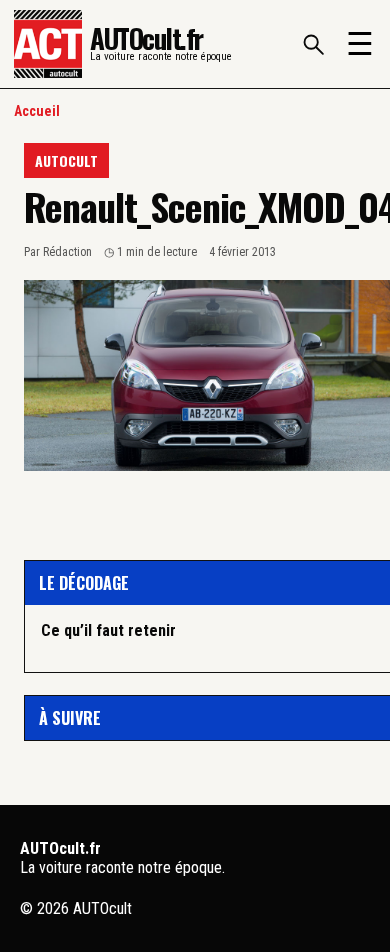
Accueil (37, 111)
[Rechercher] (313, 44)
